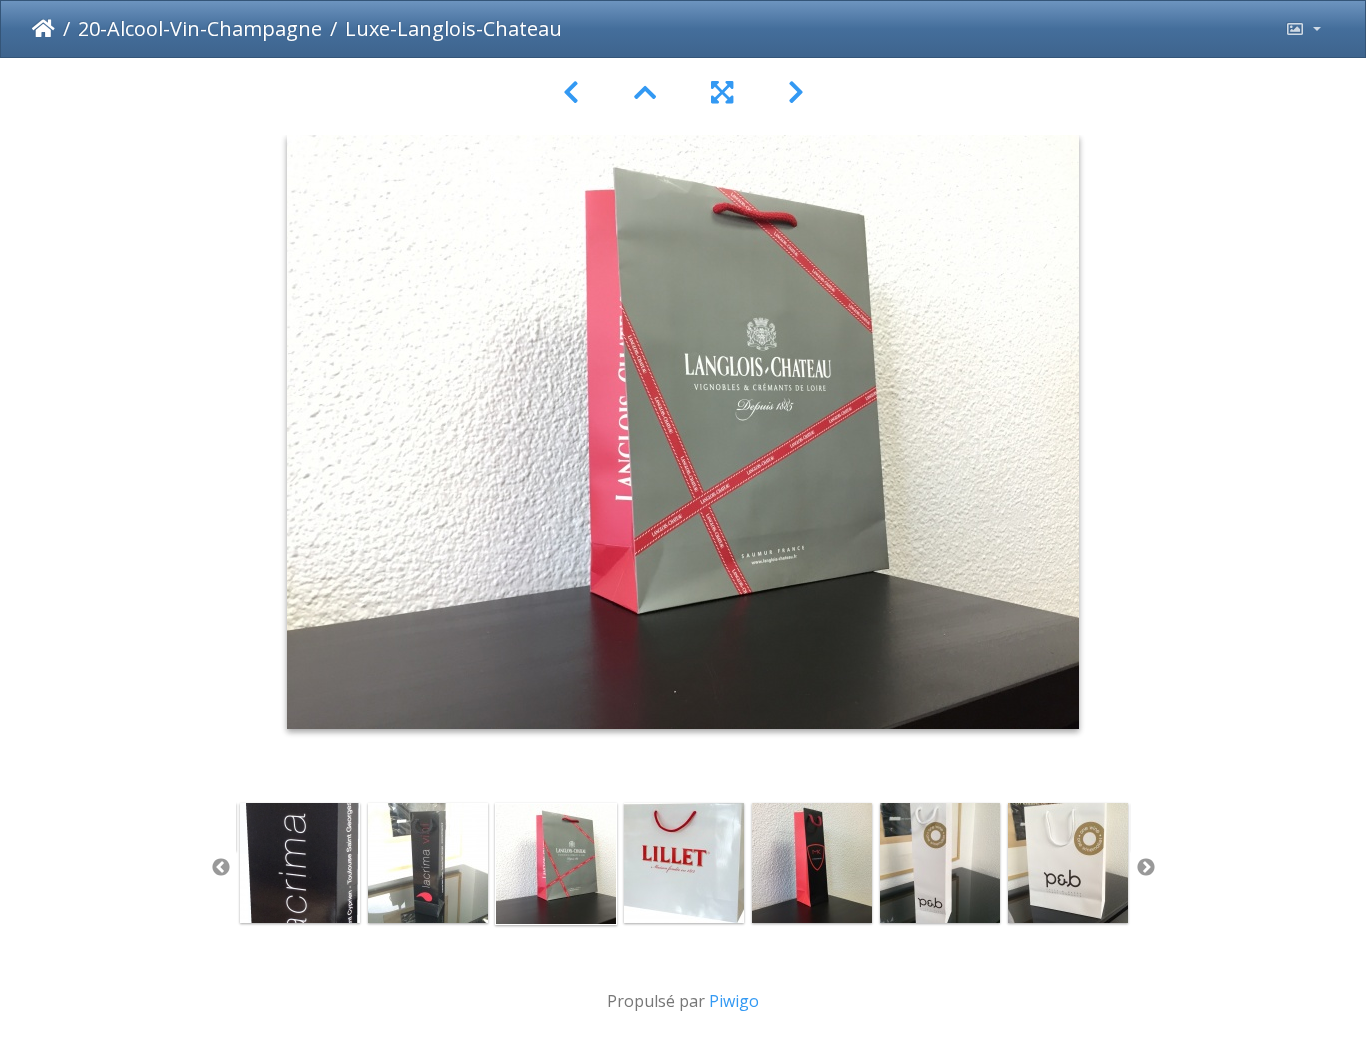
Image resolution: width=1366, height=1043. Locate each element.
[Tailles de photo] (1303, 29)
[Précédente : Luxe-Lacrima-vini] (574, 92)
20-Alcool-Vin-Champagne (200, 28)
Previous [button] (221, 868)
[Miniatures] (648, 92)
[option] (300, 863)
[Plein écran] (725, 92)
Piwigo (734, 1001)
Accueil (43, 29)
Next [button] (1146, 868)
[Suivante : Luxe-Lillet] (796, 92)
